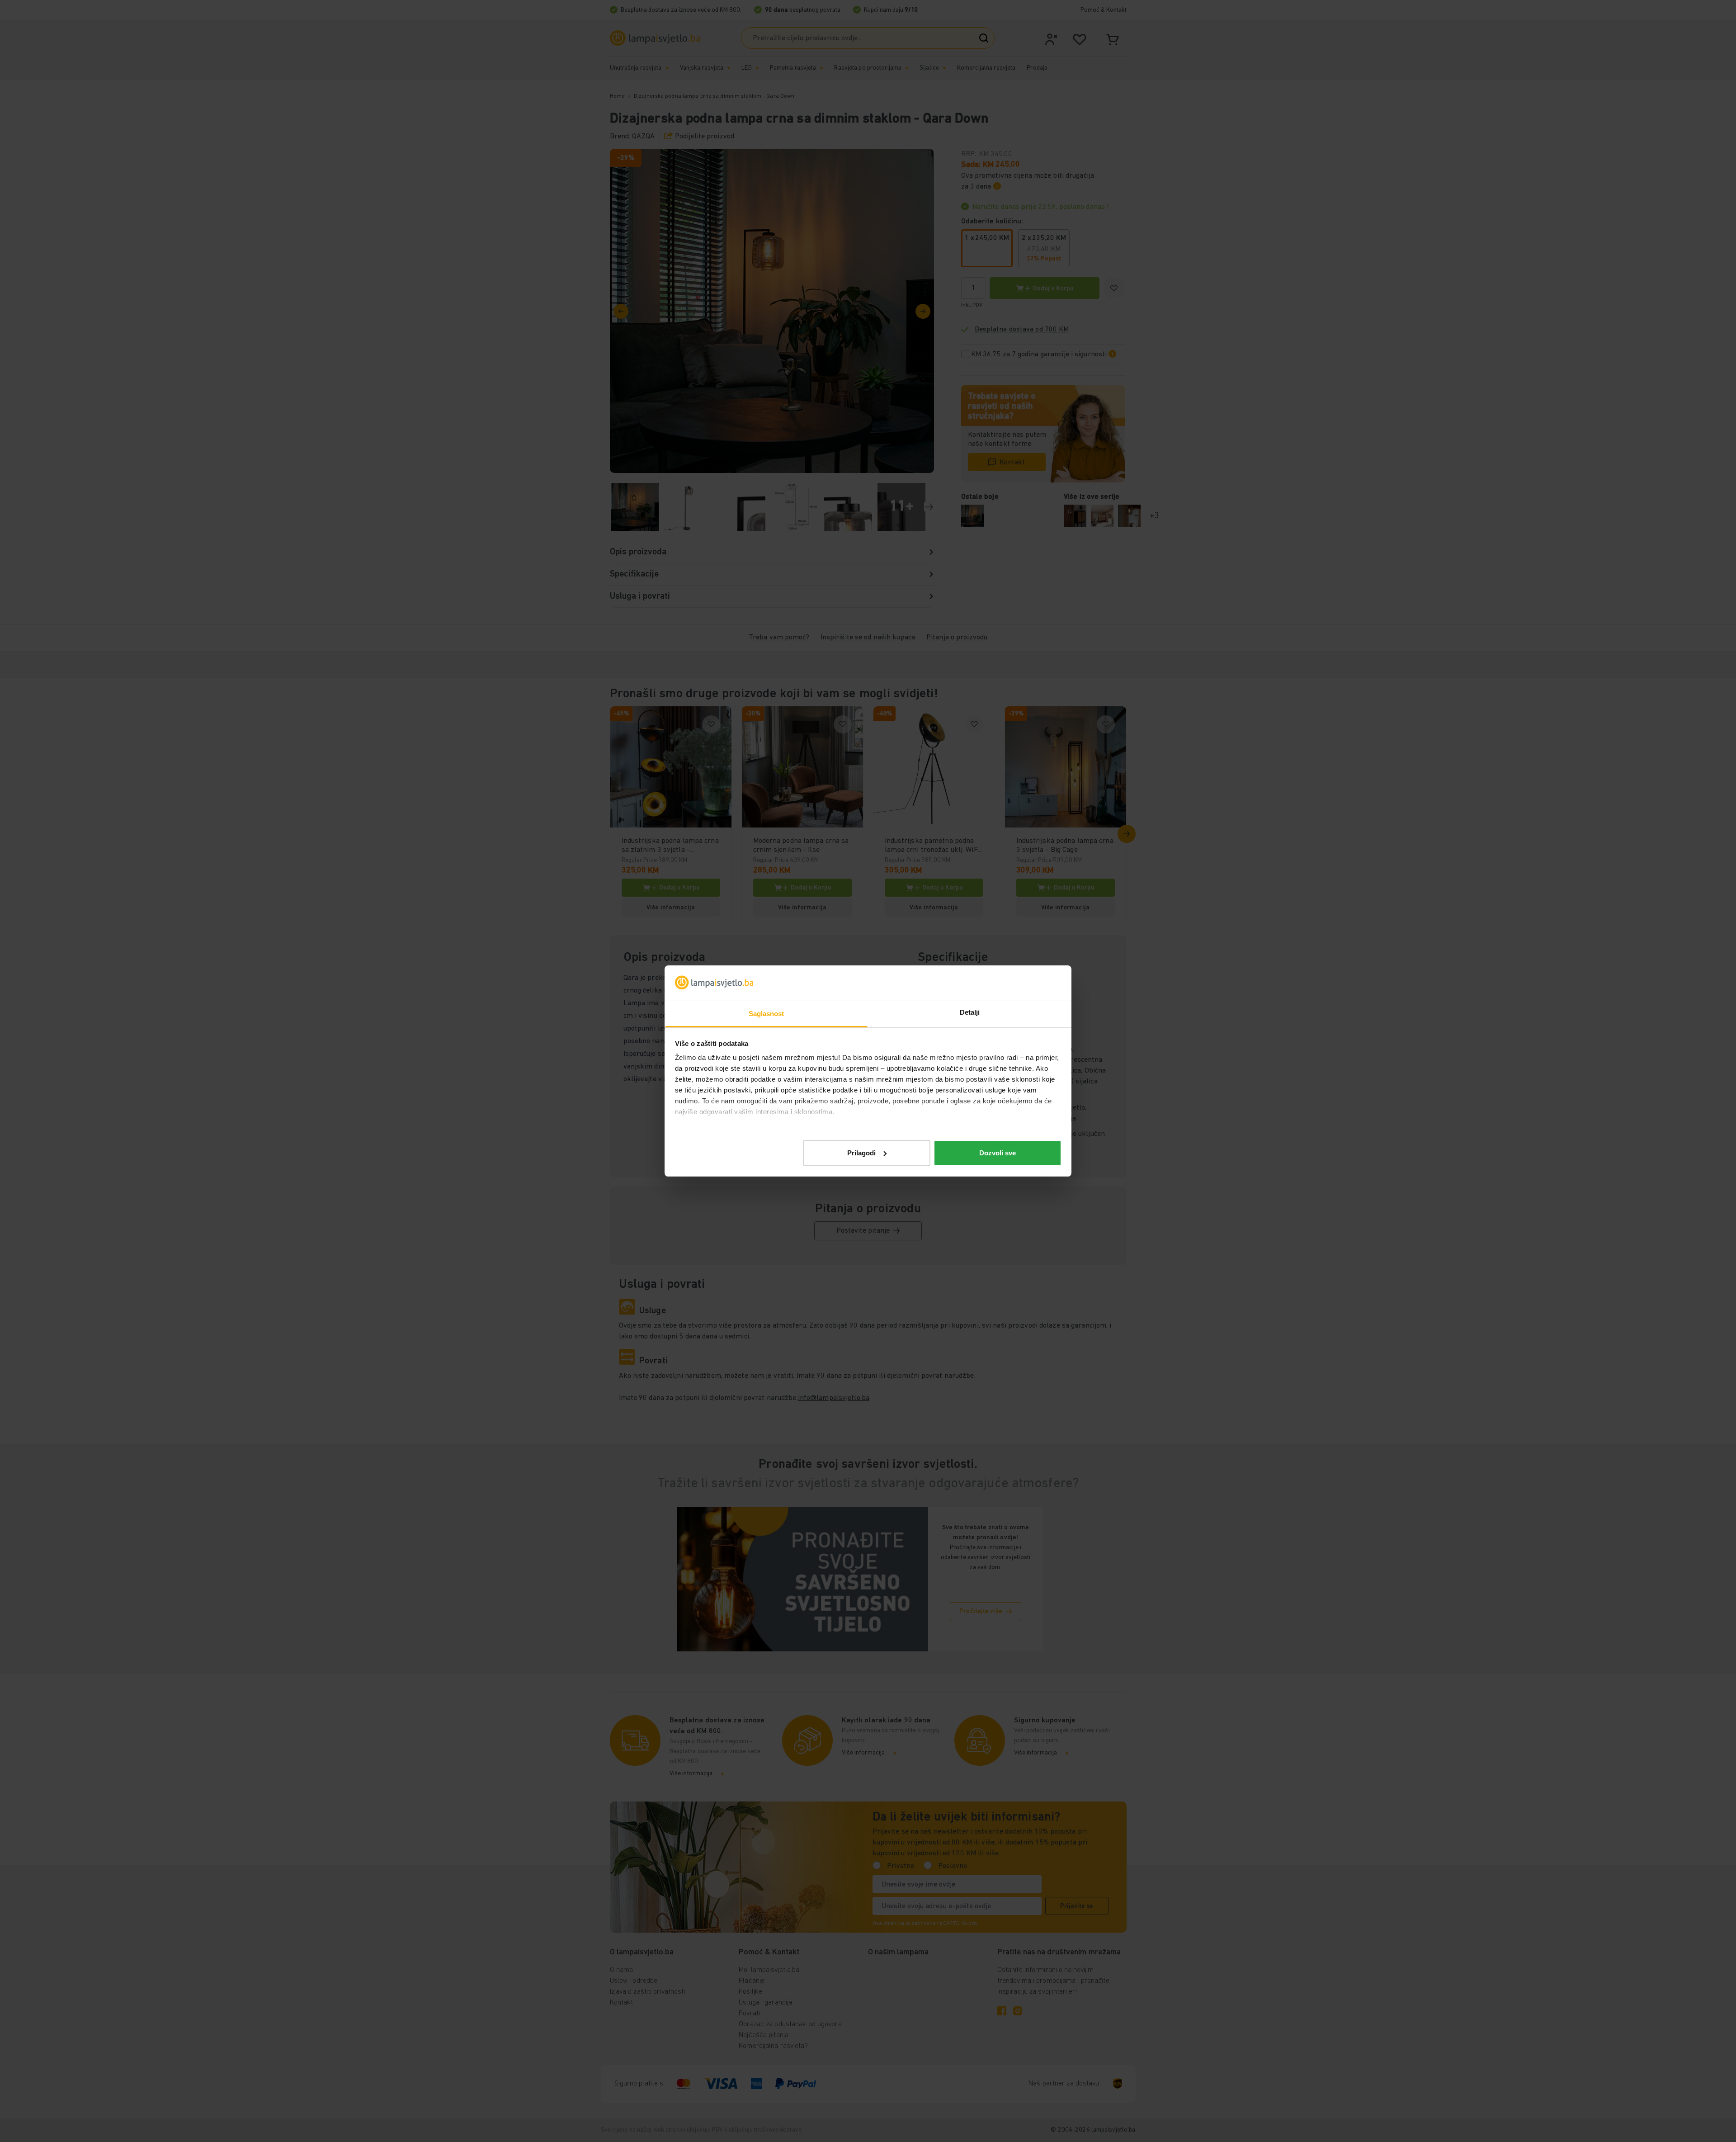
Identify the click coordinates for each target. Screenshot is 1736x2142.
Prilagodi (861, 1153)
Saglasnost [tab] (767, 1014)
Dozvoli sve (998, 1153)
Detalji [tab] (970, 1012)
